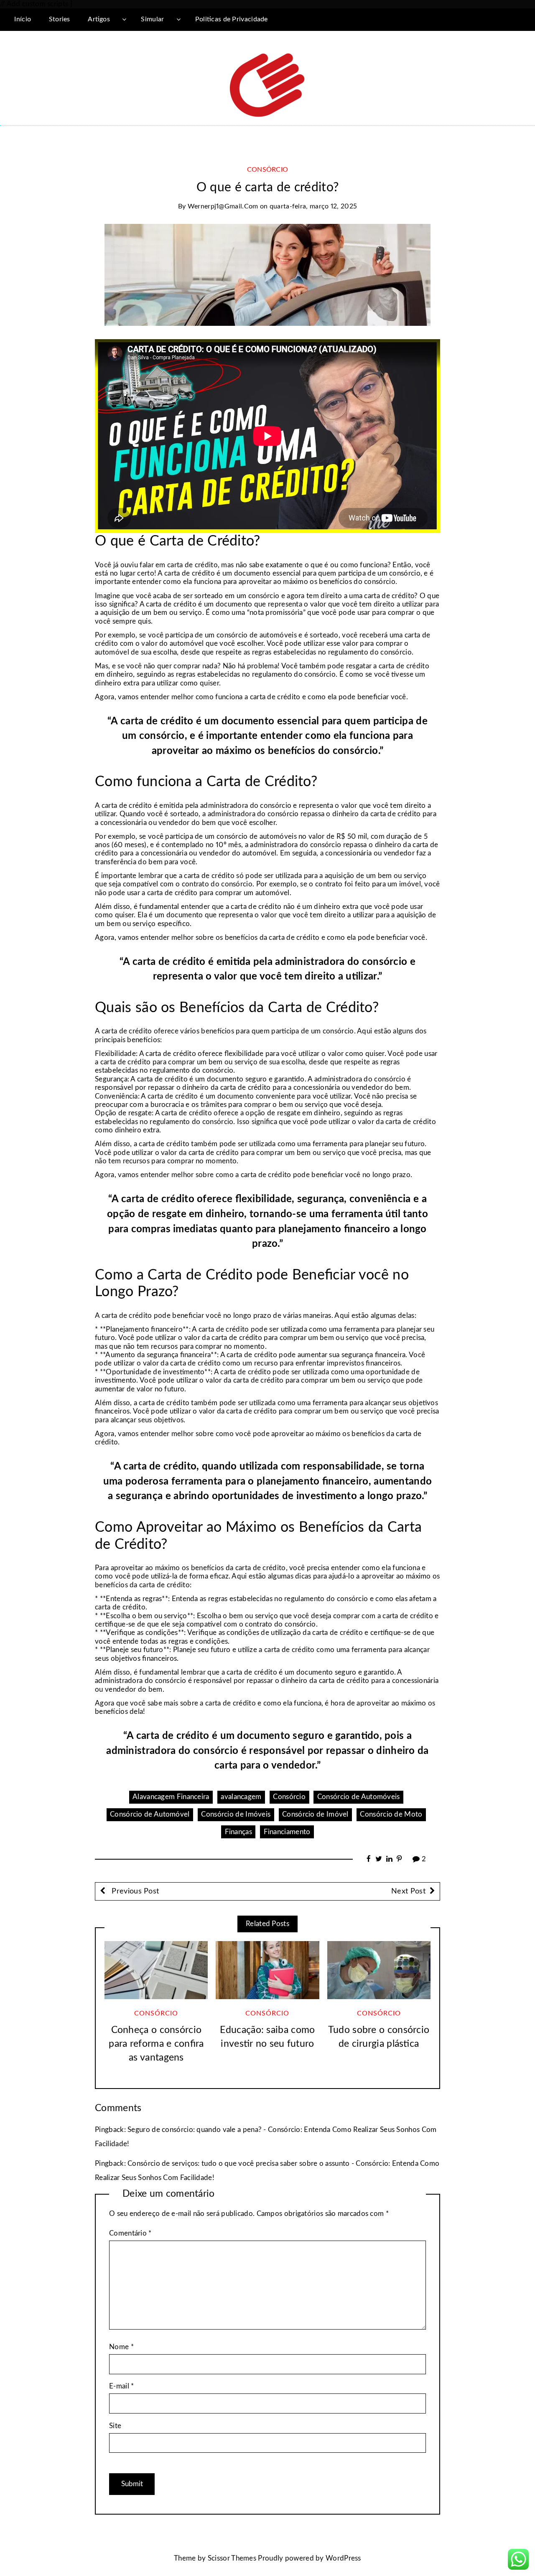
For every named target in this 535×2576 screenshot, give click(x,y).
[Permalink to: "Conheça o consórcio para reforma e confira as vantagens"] (156, 1970)
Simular (152, 19)
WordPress (343, 2558)
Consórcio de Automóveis (359, 1797)
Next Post (408, 1891)
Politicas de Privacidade (232, 19)
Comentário (130, 2233)
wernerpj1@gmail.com (223, 206)
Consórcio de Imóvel (315, 1814)
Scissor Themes (232, 2558)
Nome (121, 2347)
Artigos (99, 19)
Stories (60, 19)
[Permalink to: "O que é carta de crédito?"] (267, 274)
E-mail (121, 2386)
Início (23, 19)
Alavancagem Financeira (171, 1797)
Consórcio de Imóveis (236, 1814)
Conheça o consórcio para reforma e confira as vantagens (156, 2044)
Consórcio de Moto (391, 1814)
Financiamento (287, 1832)
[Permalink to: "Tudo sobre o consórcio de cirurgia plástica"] (379, 1970)
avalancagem (241, 1797)
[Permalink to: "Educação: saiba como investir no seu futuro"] (267, 1970)
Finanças (238, 1832)
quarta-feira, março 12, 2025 (313, 206)
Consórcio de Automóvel (150, 1814)
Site (115, 2426)
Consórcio (268, 170)
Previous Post (134, 1891)
